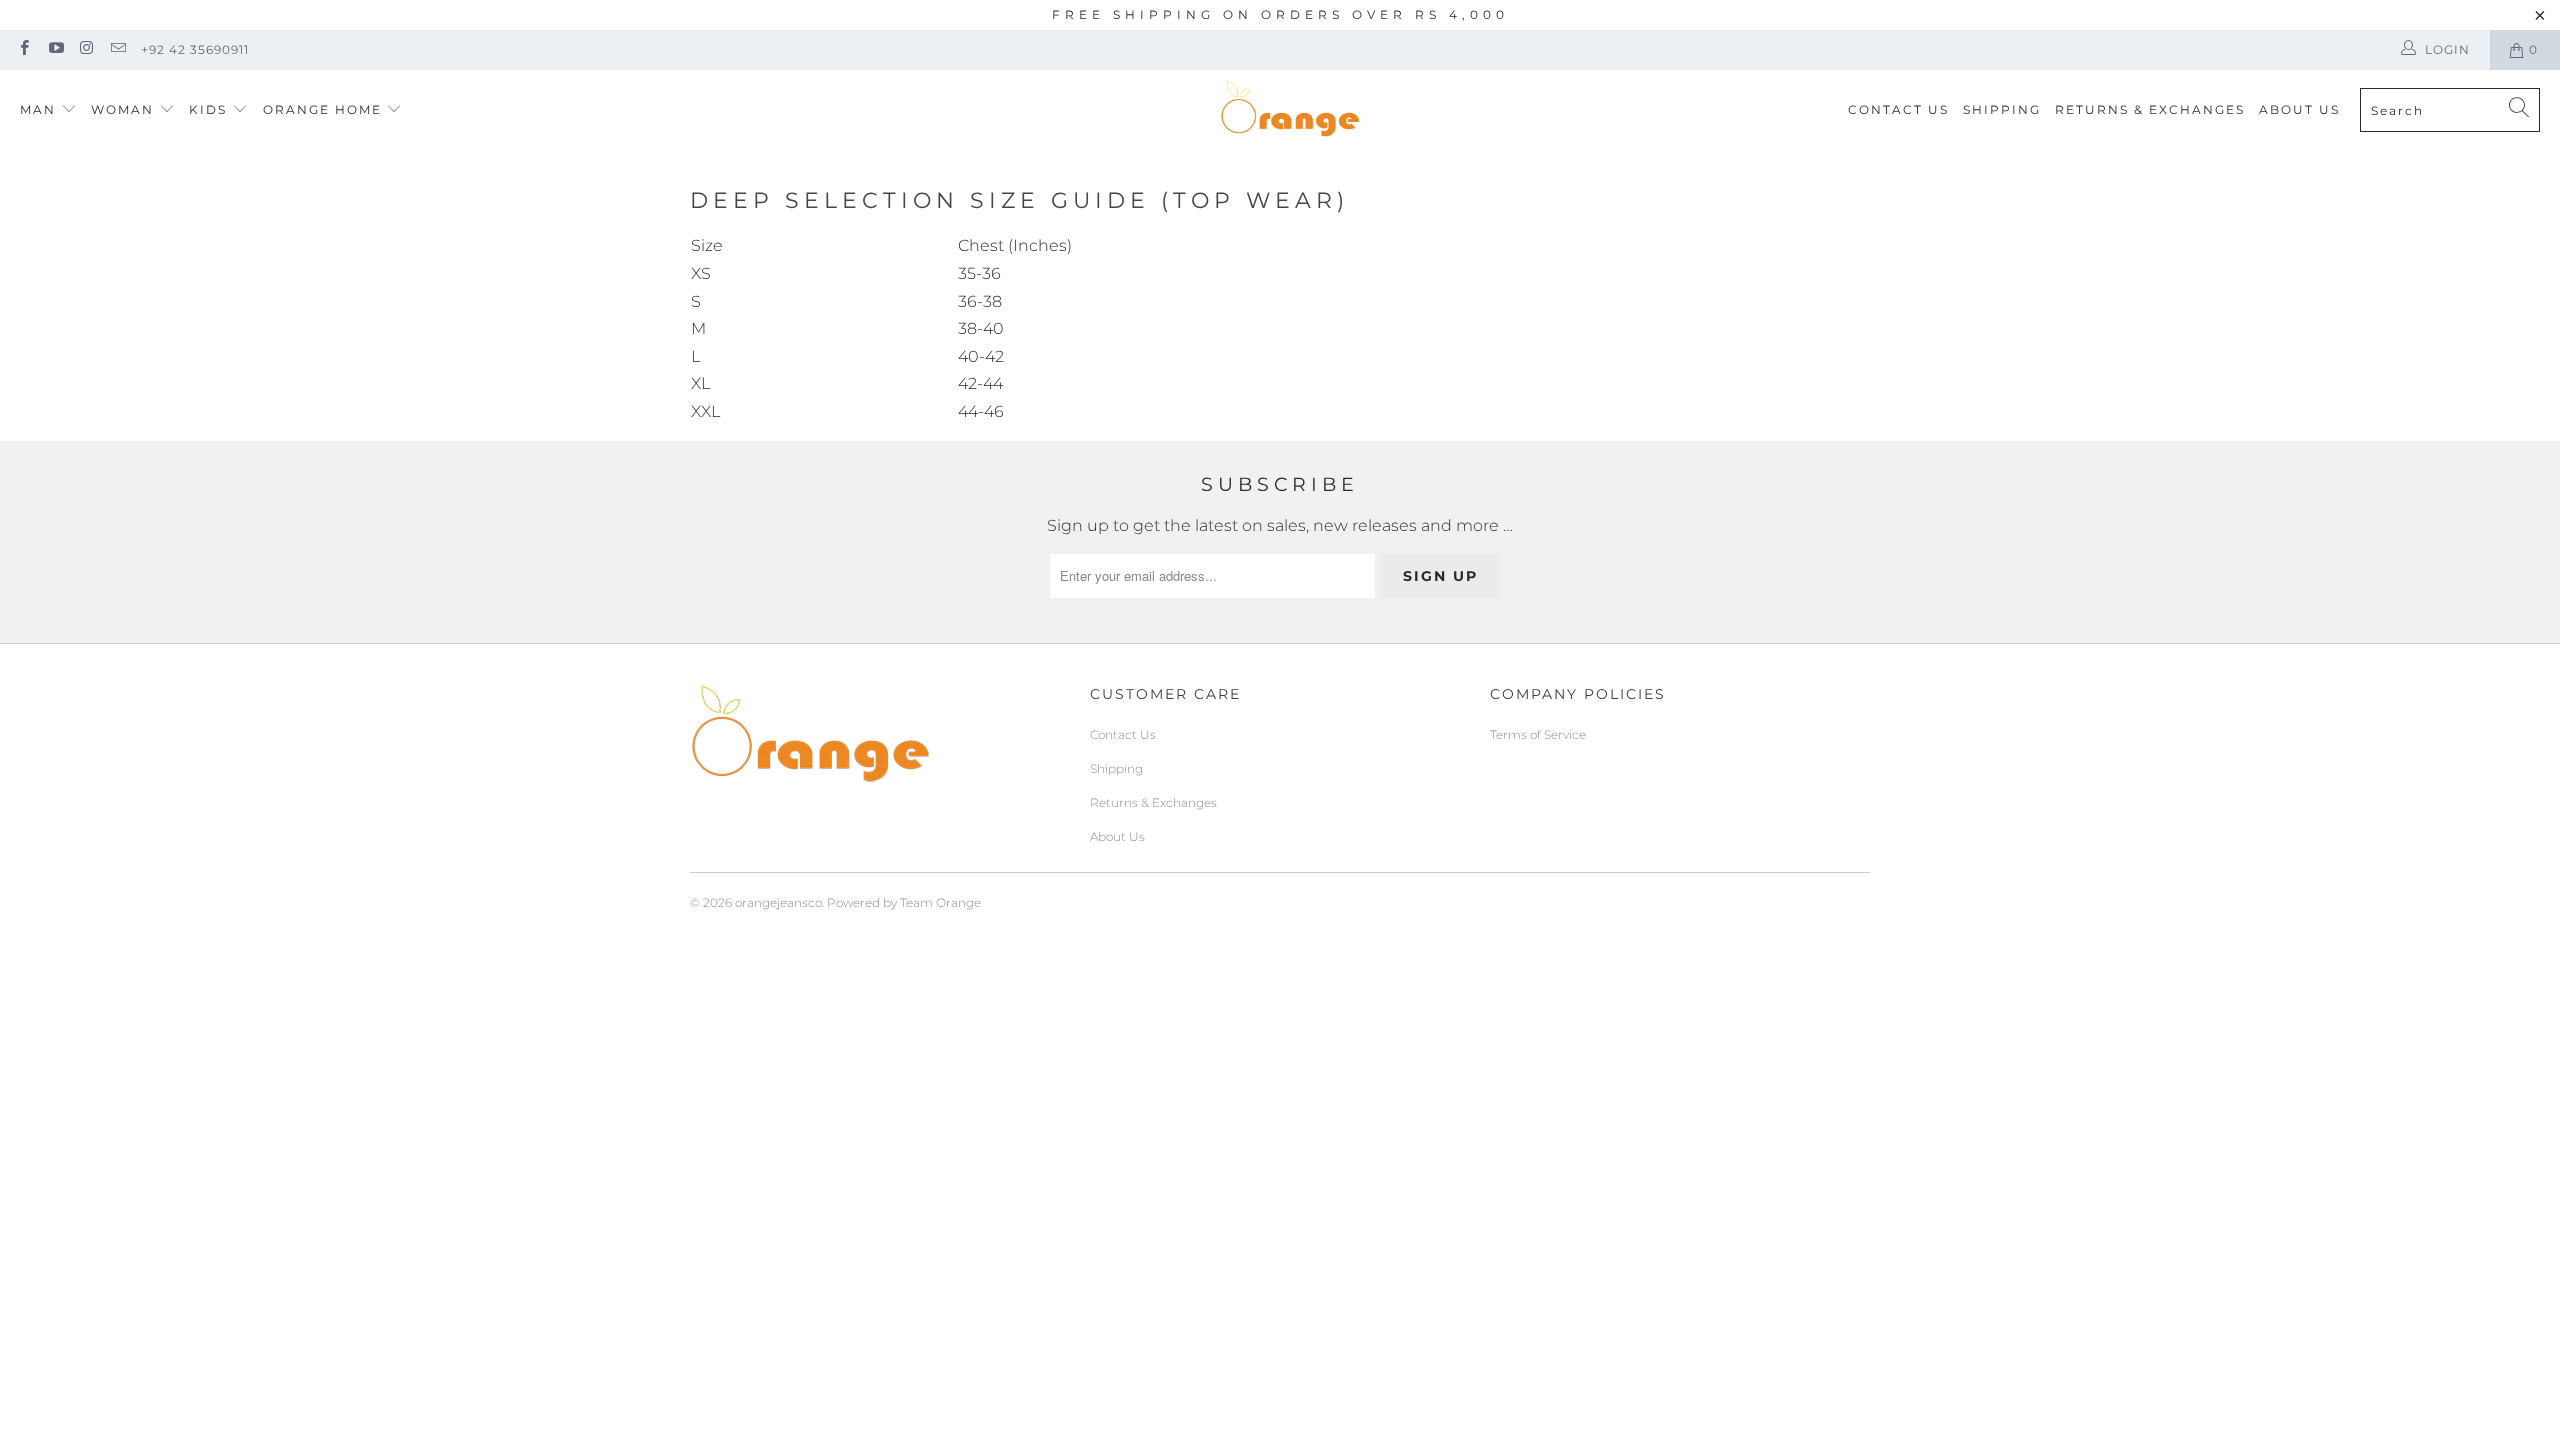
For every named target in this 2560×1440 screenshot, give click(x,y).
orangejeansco (778, 902)
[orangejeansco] (1290, 110)
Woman (125, 109)
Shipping (2002, 109)
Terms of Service (1538, 734)
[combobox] (2450, 110)
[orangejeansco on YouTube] (54, 49)
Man (38, 109)
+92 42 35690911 (195, 49)
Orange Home (322, 109)
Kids (210, 109)
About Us (2299, 109)
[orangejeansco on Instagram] (86, 49)
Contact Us (1898, 109)
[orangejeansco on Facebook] (23, 49)
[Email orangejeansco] (117, 49)
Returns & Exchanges (2150, 109)
